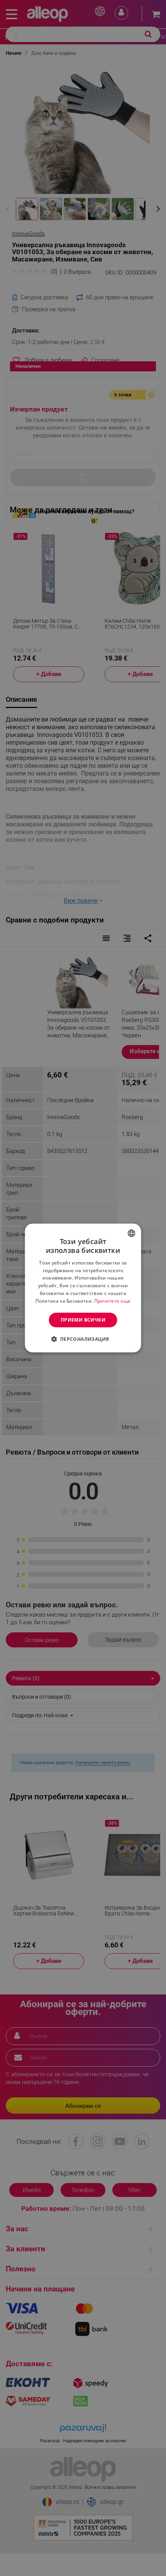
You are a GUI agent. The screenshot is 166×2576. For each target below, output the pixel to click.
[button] (83, 1339)
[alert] (83, 1288)
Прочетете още (113, 1301)
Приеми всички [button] (83, 1320)
